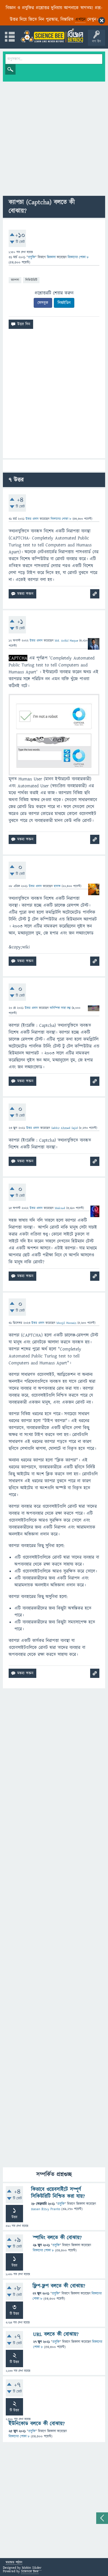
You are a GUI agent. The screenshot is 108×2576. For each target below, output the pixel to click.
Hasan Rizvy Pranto (46, 2209)
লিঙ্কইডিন (64, 303)
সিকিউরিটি (31, 280)
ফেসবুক (43, 303)
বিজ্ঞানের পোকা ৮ (43, 2250)
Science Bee (30, 2571)
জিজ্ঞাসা (52, 257)
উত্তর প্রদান (32, 519)
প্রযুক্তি (32, 257)
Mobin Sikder (32, 2568)
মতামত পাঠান (14, 2563)
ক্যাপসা (15, 280)
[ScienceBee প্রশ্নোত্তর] (52, 35)
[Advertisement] (54, 139)
